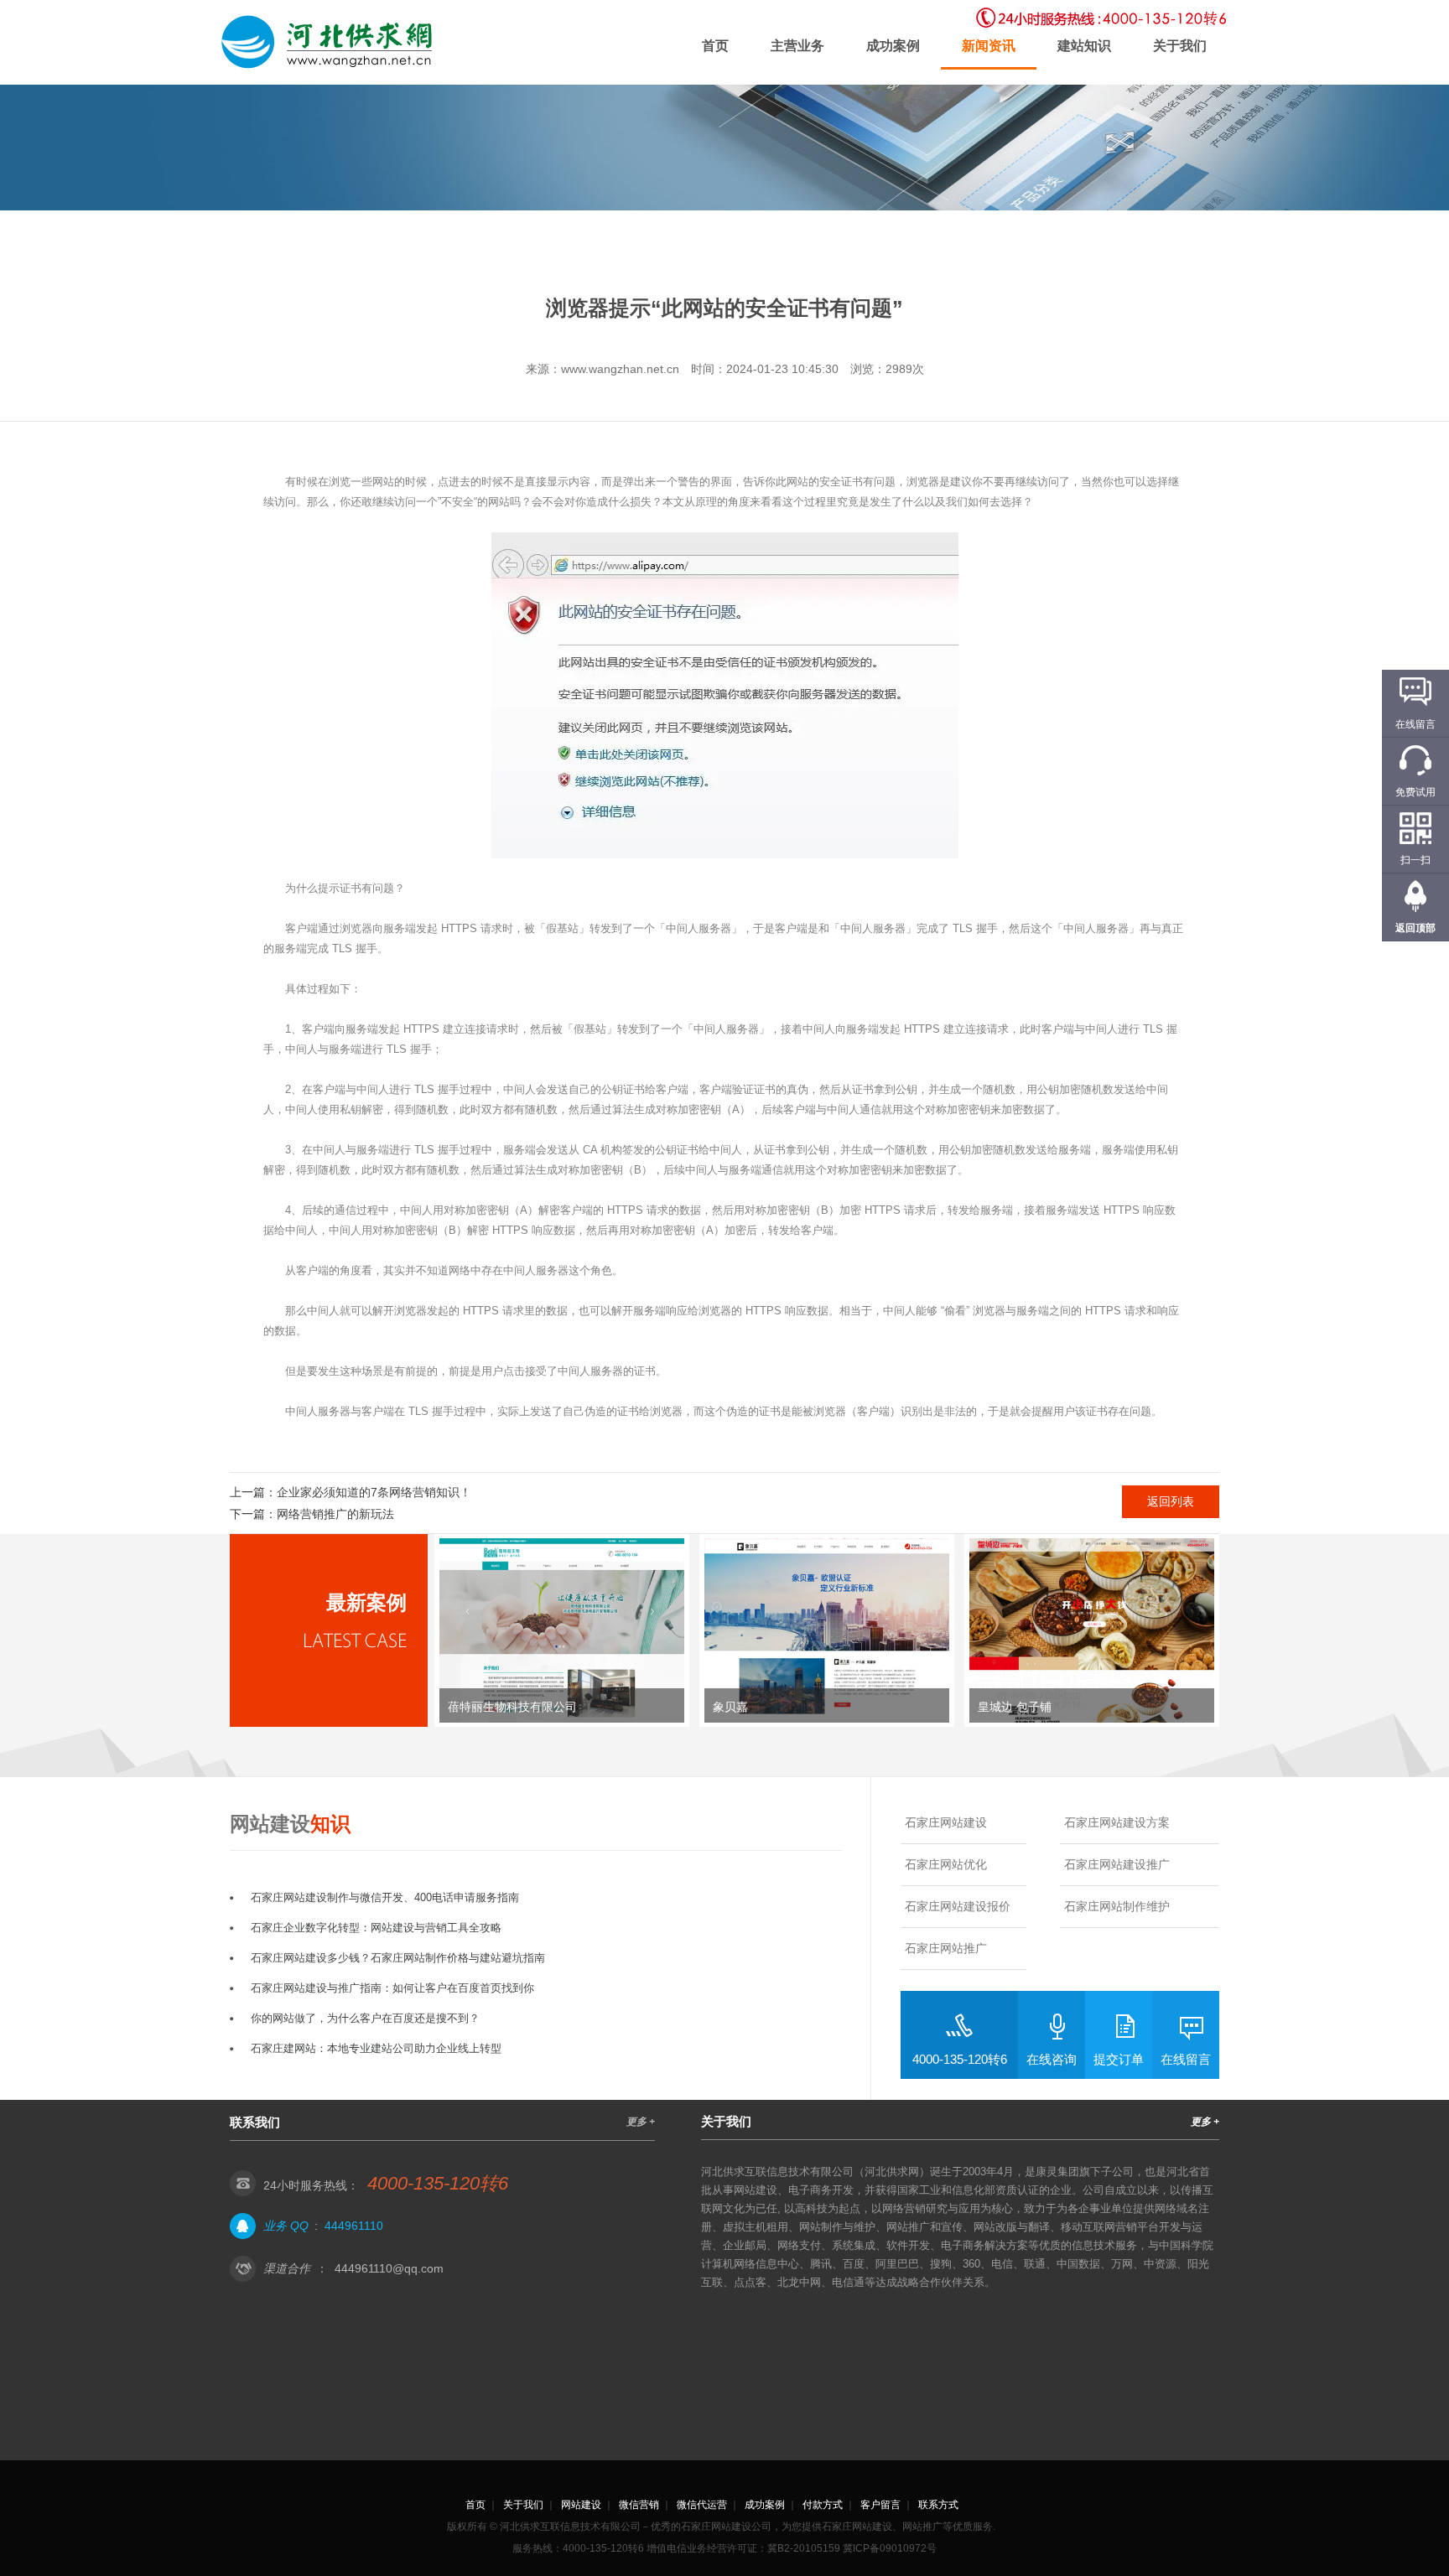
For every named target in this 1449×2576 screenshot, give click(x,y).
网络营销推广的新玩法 (335, 1514)
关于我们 (1180, 46)
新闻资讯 (989, 46)
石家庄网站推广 (946, 1948)
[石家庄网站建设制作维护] (330, 42)
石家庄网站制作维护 (1117, 1906)
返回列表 (1171, 1501)
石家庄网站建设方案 (1117, 1822)
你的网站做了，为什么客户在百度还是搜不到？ (365, 2018)
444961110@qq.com (389, 2268)
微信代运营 (702, 2505)
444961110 (354, 2226)
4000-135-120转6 (960, 2059)
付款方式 (823, 2505)
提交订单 (1119, 2059)
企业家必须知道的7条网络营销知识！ (374, 1492)
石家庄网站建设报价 (958, 1906)
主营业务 (797, 46)
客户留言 (880, 2505)
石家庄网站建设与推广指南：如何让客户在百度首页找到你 (392, 1988)
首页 (715, 46)
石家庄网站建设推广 (1117, 1864)
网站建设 (581, 2505)
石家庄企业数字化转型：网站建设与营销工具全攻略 (376, 1928)
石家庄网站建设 (946, 1822)
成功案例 (893, 46)
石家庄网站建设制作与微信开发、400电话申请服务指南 (385, 1897)
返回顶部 (1415, 928)
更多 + (641, 2122)
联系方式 (938, 2505)
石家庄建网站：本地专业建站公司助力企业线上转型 (376, 2048)
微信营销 (639, 2505)
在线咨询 (1052, 2059)
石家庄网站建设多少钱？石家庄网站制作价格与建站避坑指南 (398, 1958)
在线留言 (1186, 2059)
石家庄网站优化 (946, 1864)
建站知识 (1084, 46)
